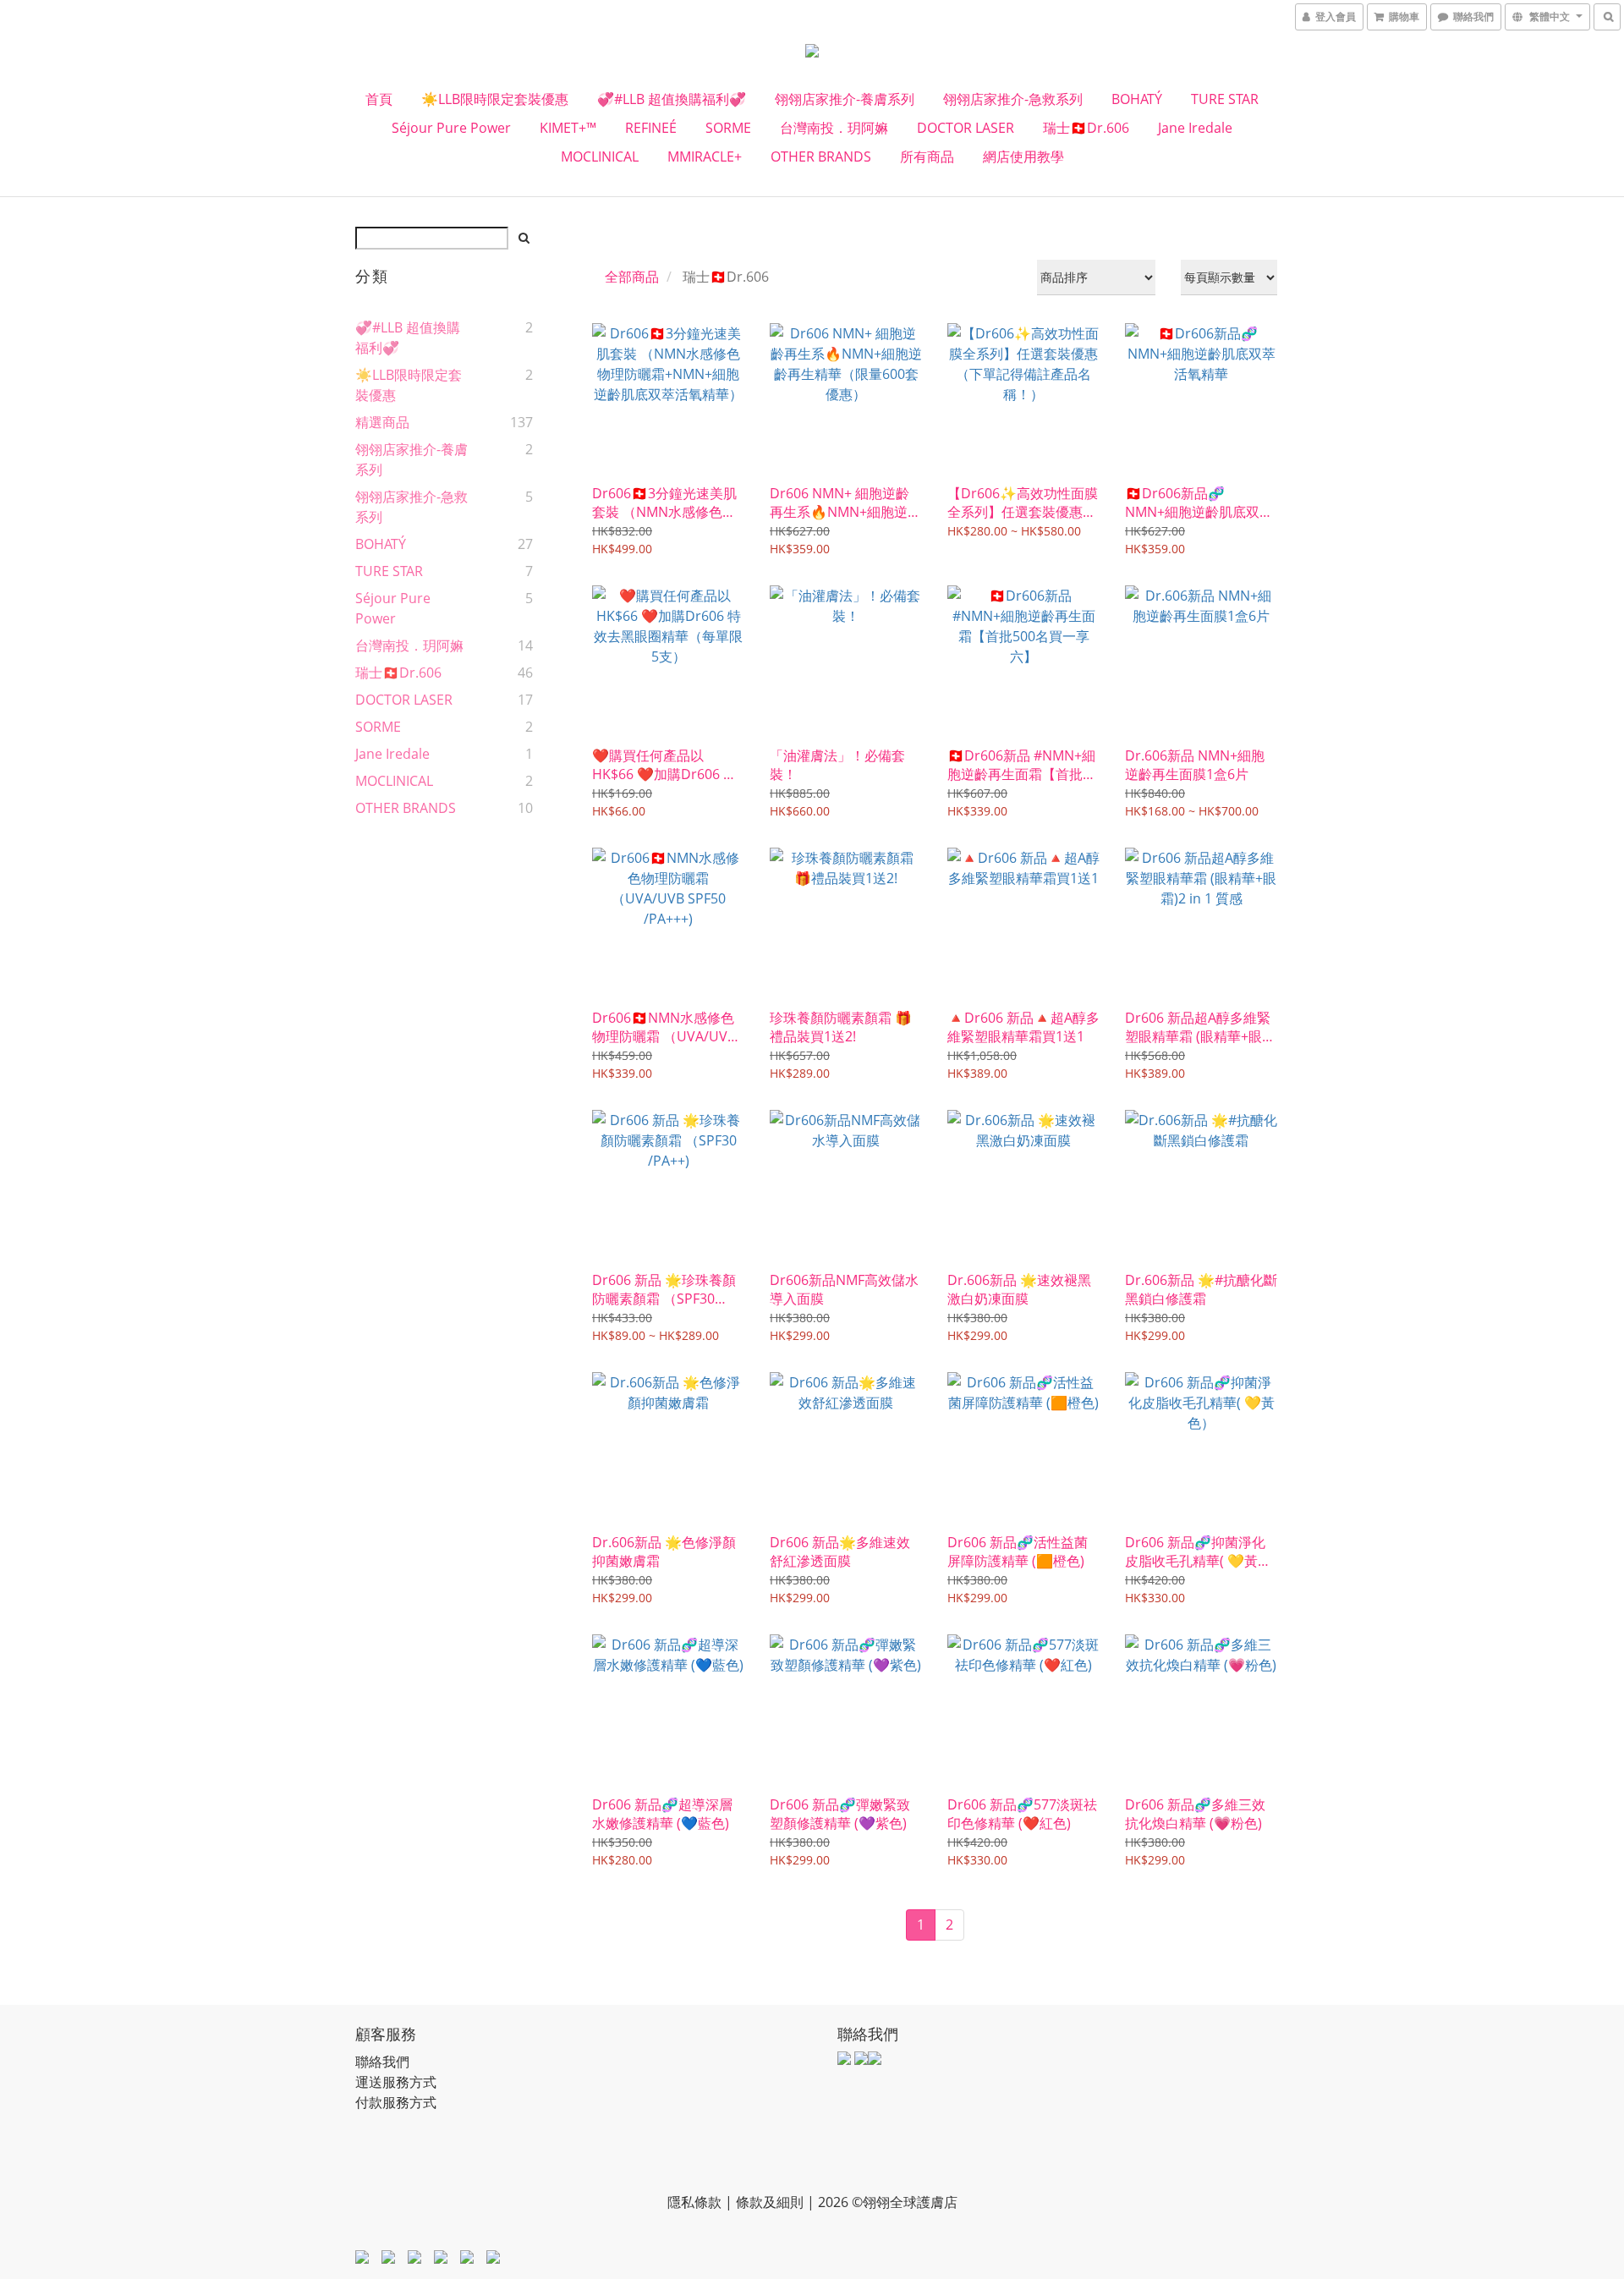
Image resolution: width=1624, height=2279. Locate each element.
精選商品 (382, 422)
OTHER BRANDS (821, 157)
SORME (728, 128)
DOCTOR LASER (966, 128)
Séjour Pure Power (451, 128)
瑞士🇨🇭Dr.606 (1086, 128)
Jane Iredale (1195, 128)
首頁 (379, 99)
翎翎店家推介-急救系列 (1013, 99)
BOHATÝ (1137, 99)
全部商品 (632, 277)
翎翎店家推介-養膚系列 (845, 99)
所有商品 (927, 157)
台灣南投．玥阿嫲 (834, 128)
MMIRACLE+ (705, 157)
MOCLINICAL (600, 157)
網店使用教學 (1023, 157)
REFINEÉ (651, 128)
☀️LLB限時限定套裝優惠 (495, 99)
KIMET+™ (568, 128)
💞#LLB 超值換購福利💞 (672, 99)
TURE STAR (1225, 99)
